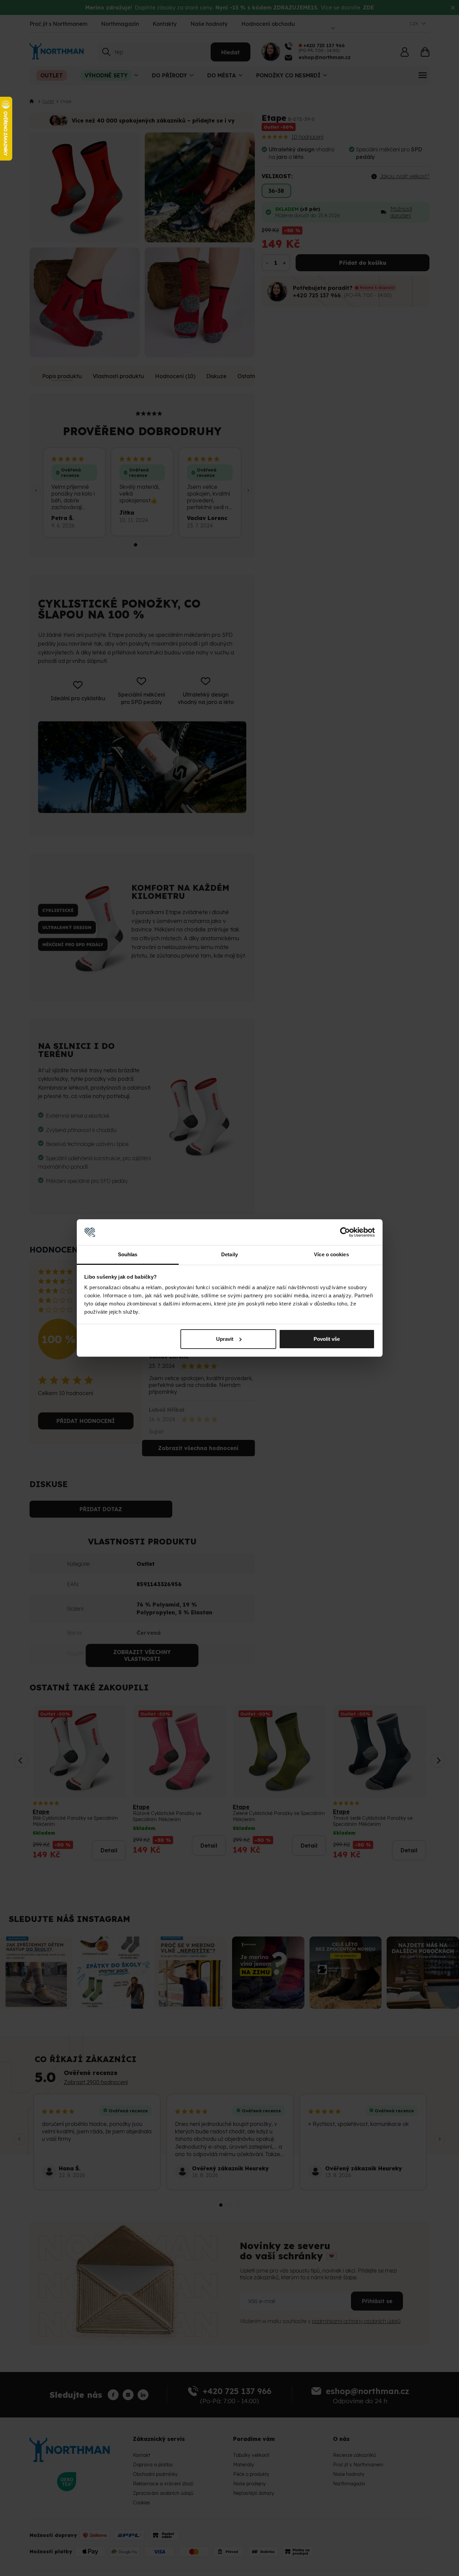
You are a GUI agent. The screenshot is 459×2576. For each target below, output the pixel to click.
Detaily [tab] (230, 1254)
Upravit (225, 1339)
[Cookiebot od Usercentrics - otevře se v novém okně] (345, 1232)
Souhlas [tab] (128, 1254)
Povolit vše (327, 1339)
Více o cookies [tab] (331, 1254)
